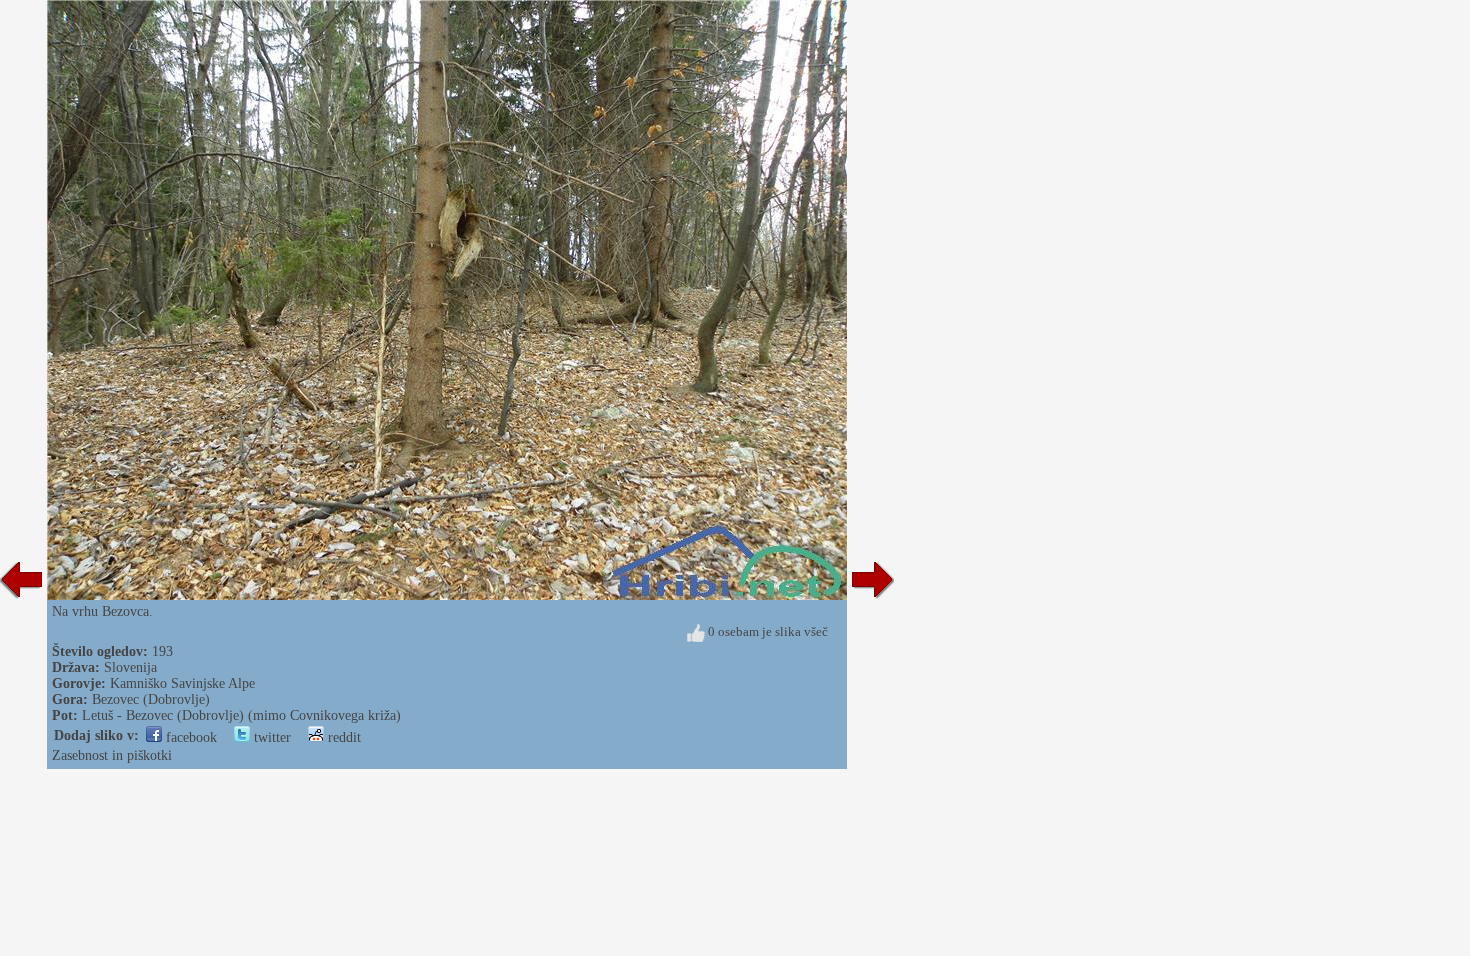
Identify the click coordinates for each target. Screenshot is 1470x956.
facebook (189, 737)
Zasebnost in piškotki (112, 755)
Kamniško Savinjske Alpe (182, 683)
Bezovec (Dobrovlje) (151, 699)
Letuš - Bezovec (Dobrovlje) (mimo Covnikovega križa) (241, 715)
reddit (342, 737)
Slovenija (130, 667)
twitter (270, 737)
